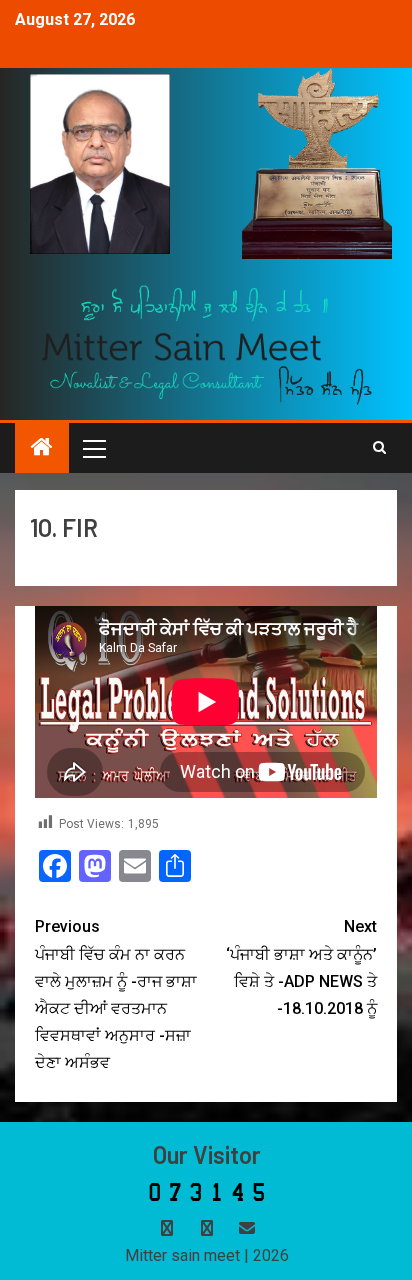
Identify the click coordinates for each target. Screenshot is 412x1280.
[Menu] (93, 448)
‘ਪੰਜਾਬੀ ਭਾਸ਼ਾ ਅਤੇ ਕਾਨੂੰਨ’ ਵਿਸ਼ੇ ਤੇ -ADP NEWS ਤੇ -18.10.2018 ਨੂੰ (301, 967)
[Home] (42, 449)
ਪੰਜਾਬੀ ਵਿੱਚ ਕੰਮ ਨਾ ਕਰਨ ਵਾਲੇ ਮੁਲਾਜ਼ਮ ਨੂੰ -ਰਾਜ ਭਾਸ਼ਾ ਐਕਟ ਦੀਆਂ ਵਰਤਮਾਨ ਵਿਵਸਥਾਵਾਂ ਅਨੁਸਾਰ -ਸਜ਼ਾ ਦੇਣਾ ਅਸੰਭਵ (116, 994)
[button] (93, 448)
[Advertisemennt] (207, 343)
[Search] (379, 448)
